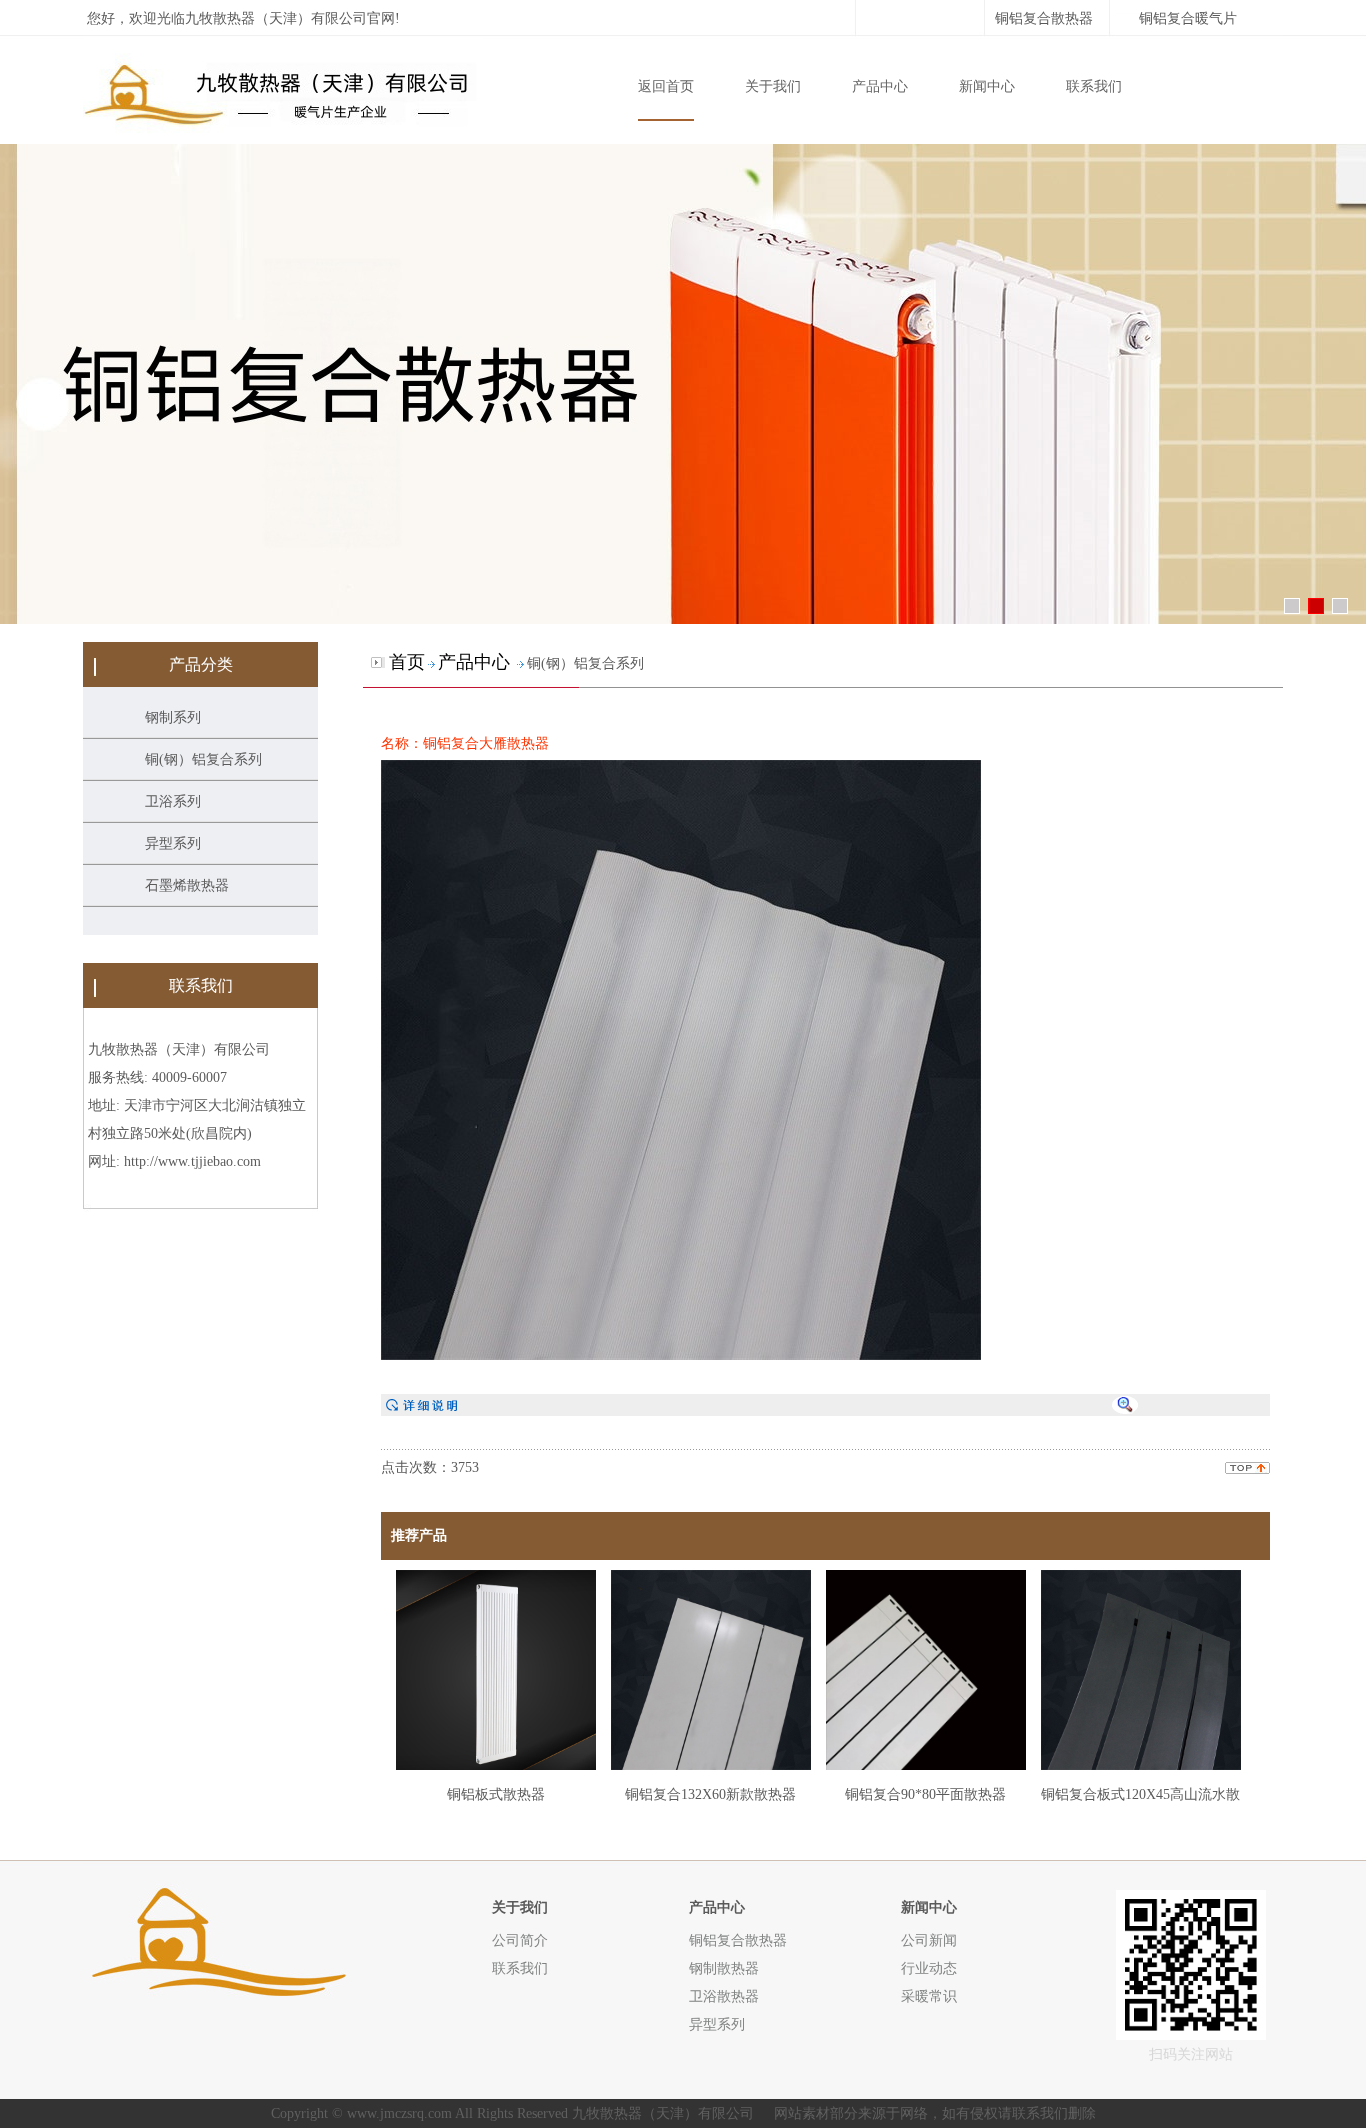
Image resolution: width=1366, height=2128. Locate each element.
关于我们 (773, 86)
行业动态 (929, 1968)
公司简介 (520, 1940)
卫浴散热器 (724, 1996)
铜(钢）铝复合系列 (203, 759)
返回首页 (666, 86)
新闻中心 (987, 86)
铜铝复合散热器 (1044, 18)
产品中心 (880, 86)
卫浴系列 (173, 801)
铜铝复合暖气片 (1188, 18)
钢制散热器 (724, 1968)
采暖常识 (929, 1996)
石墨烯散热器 (187, 885)
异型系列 (173, 843)
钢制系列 (173, 717)
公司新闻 (929, 1940)
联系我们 (1094, 86)
